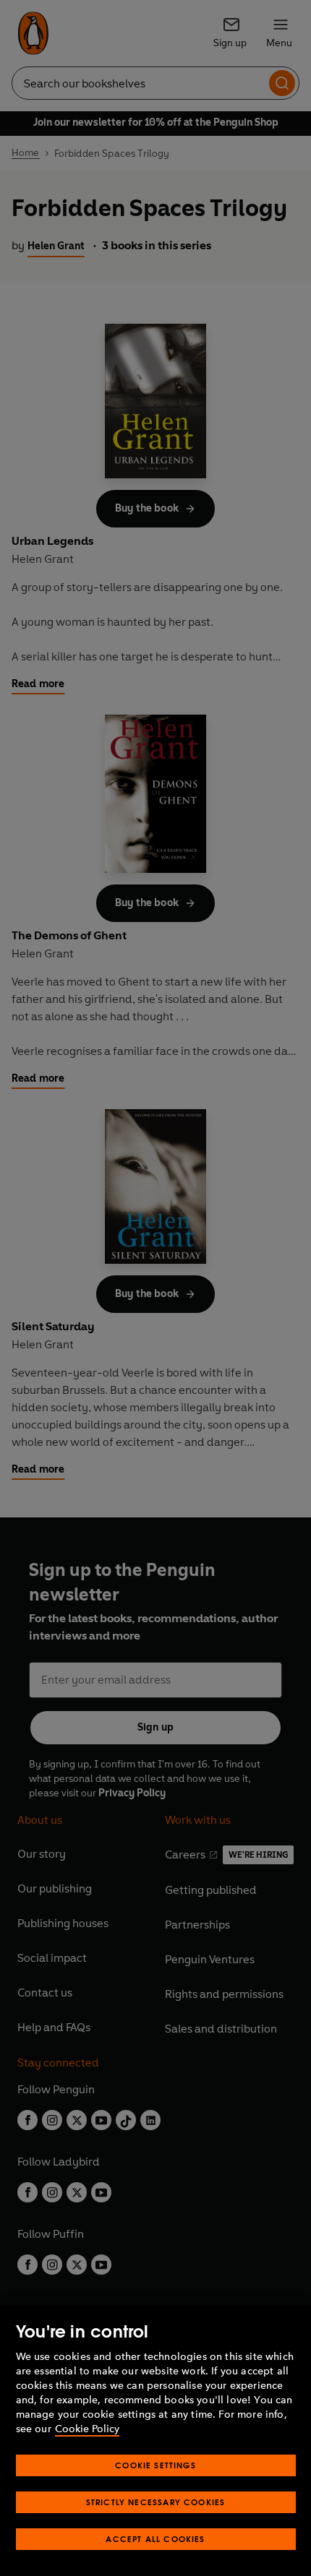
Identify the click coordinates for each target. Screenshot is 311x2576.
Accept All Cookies (155, 2539)
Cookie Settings (155, 2465)
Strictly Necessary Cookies (156, 2502)
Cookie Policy (87, 2429)
